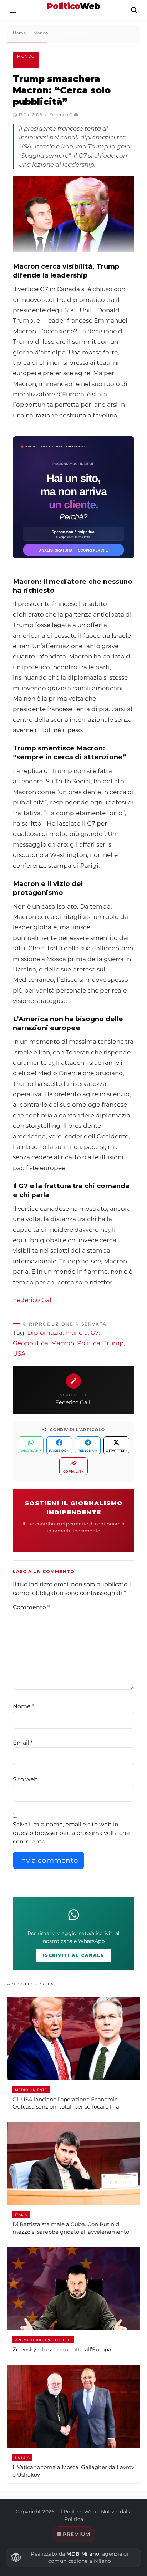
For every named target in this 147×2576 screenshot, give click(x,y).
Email (23, 1743)
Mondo (26, 56)
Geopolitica (31, 1343)
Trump (113, 1343)
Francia (77, 1333)
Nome (24, 1706)
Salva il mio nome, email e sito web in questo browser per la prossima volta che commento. (71, 1833)
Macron (63, 1343)
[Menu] (13, 10)
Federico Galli (34, 1300)
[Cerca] (134, 10)
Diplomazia (45, 1333)
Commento (31, 1607)
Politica (89, 1343)
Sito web (25, 1779)
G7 (95, 1333)
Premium (77, 2534)
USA (19, 1353)
